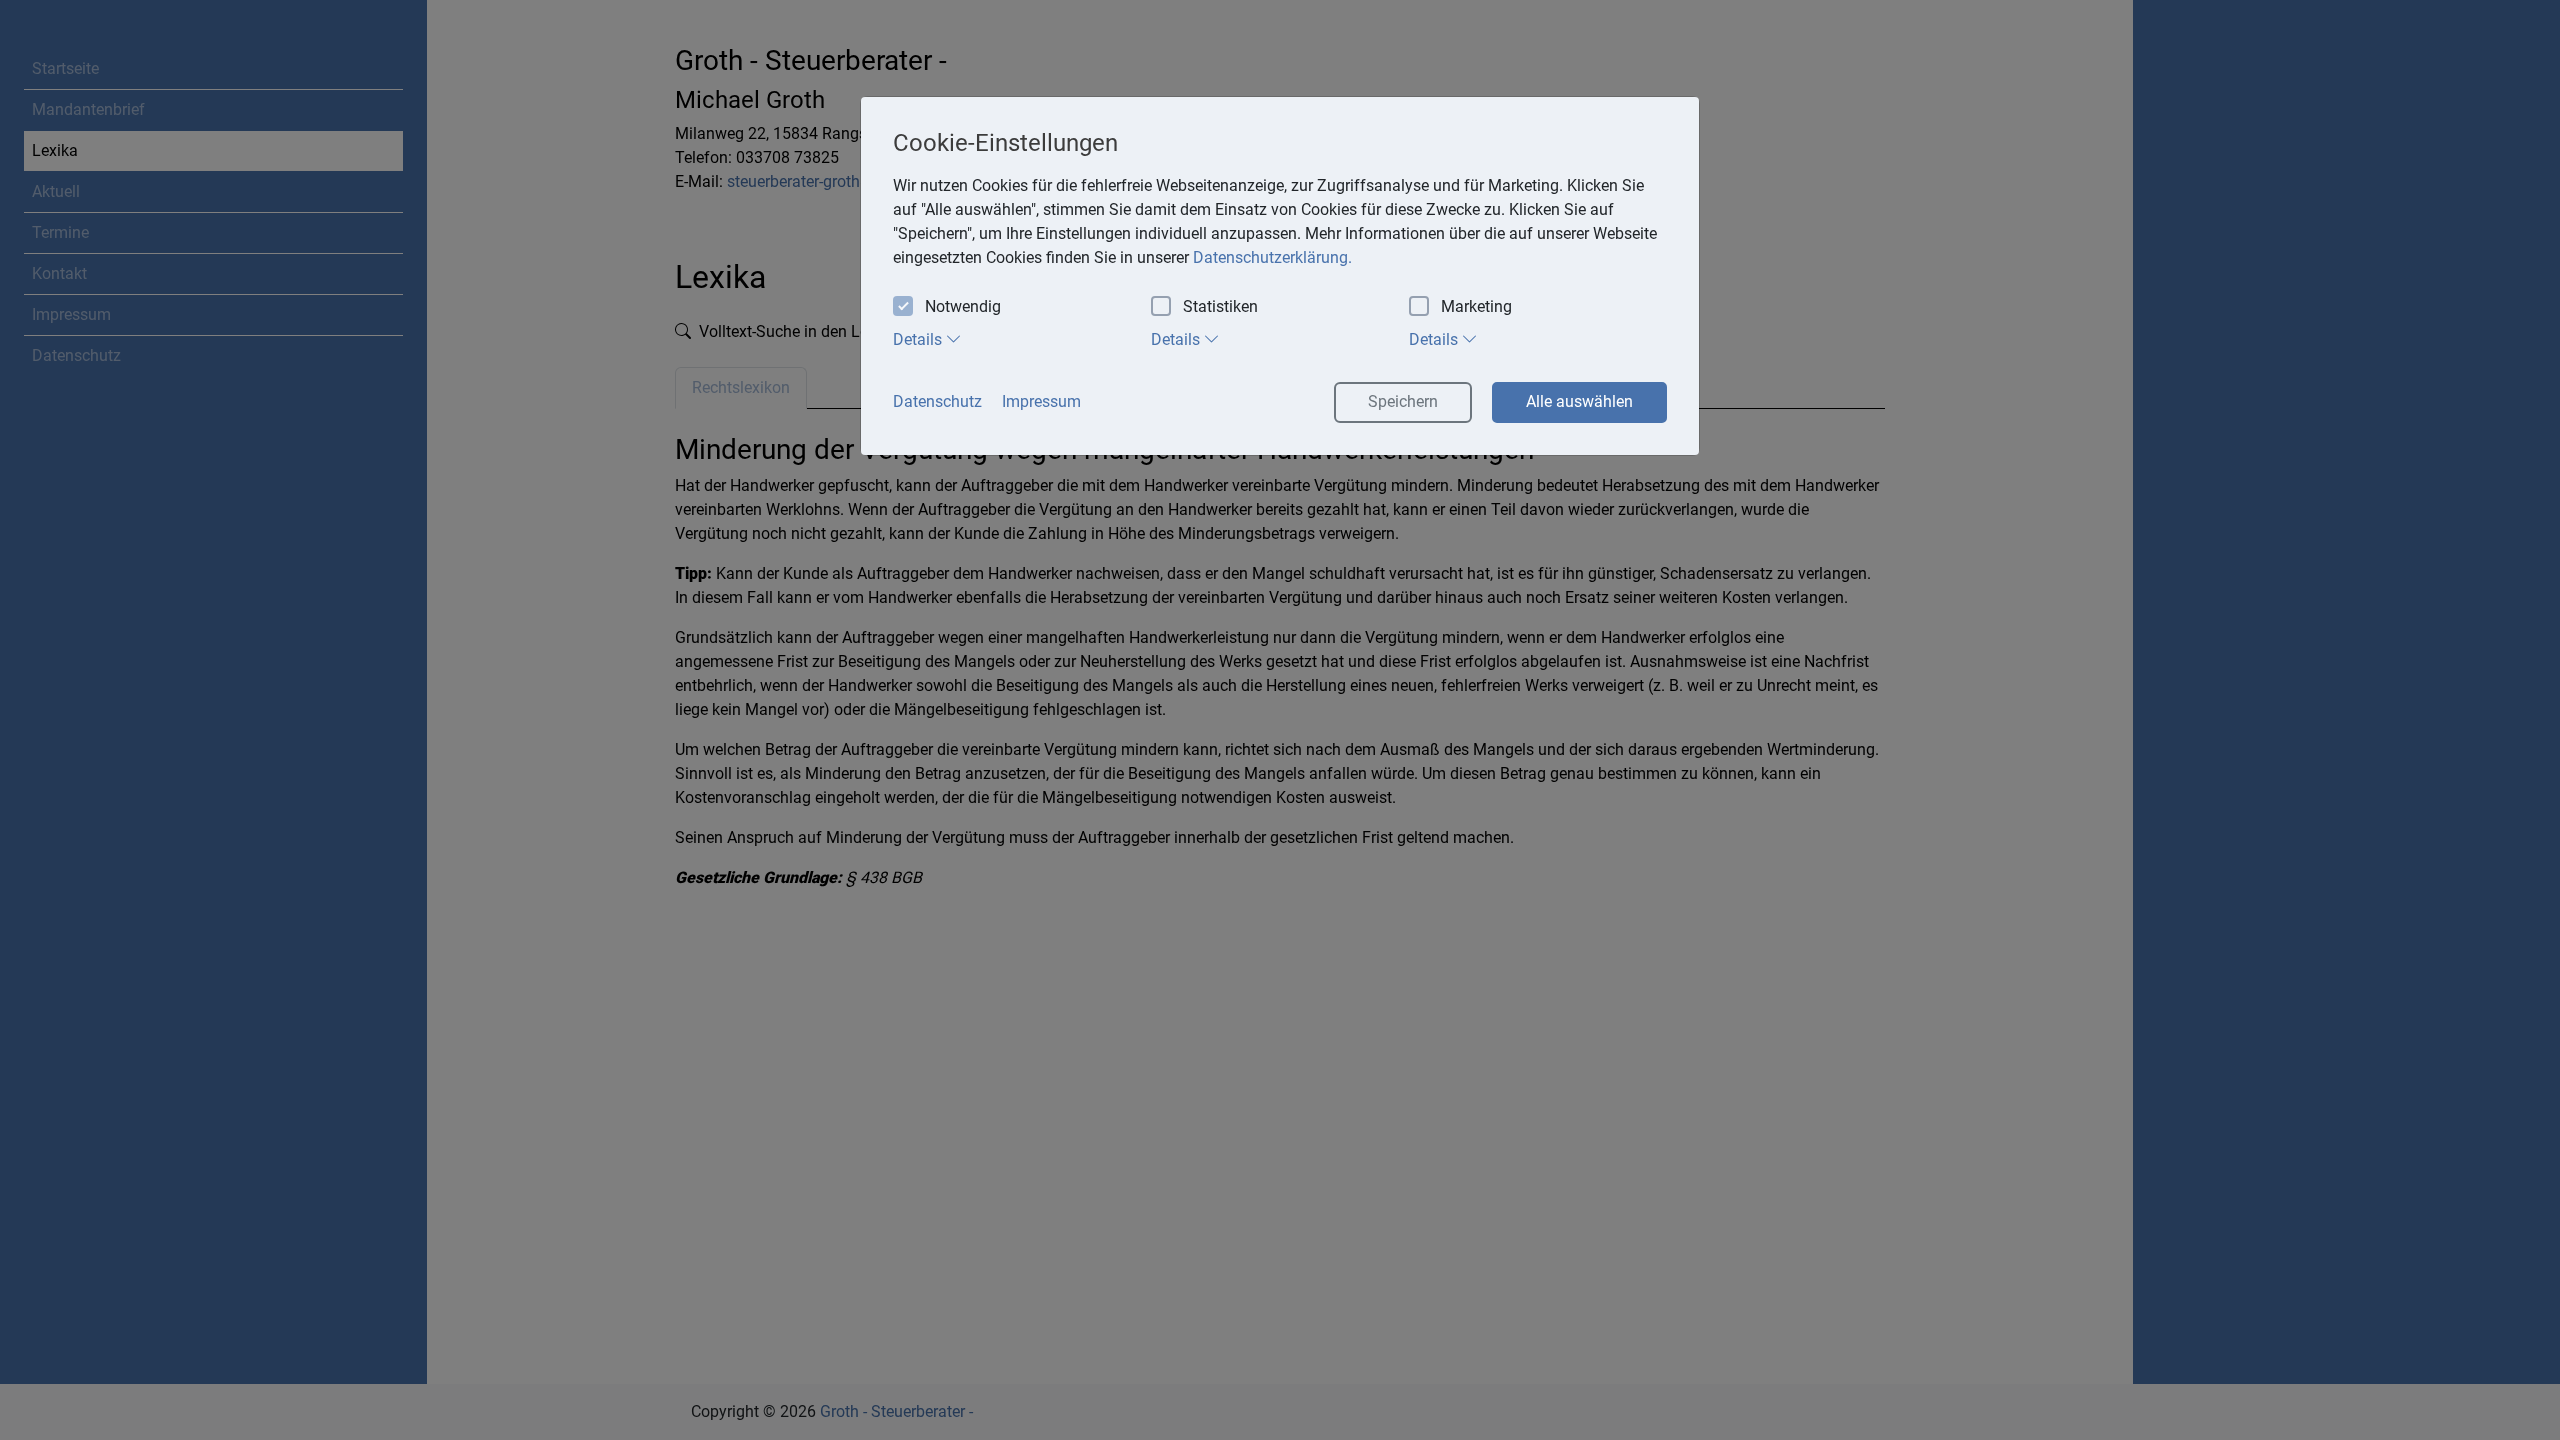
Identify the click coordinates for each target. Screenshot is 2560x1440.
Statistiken (1220, 306)
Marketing (1476, 306)
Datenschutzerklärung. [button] (1272, 257)
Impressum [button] (1041, 401)
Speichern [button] (1403, 401)
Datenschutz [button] (937, 401)
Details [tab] (919, 339)
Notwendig (963, 306)
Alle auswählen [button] (1579, 401)
